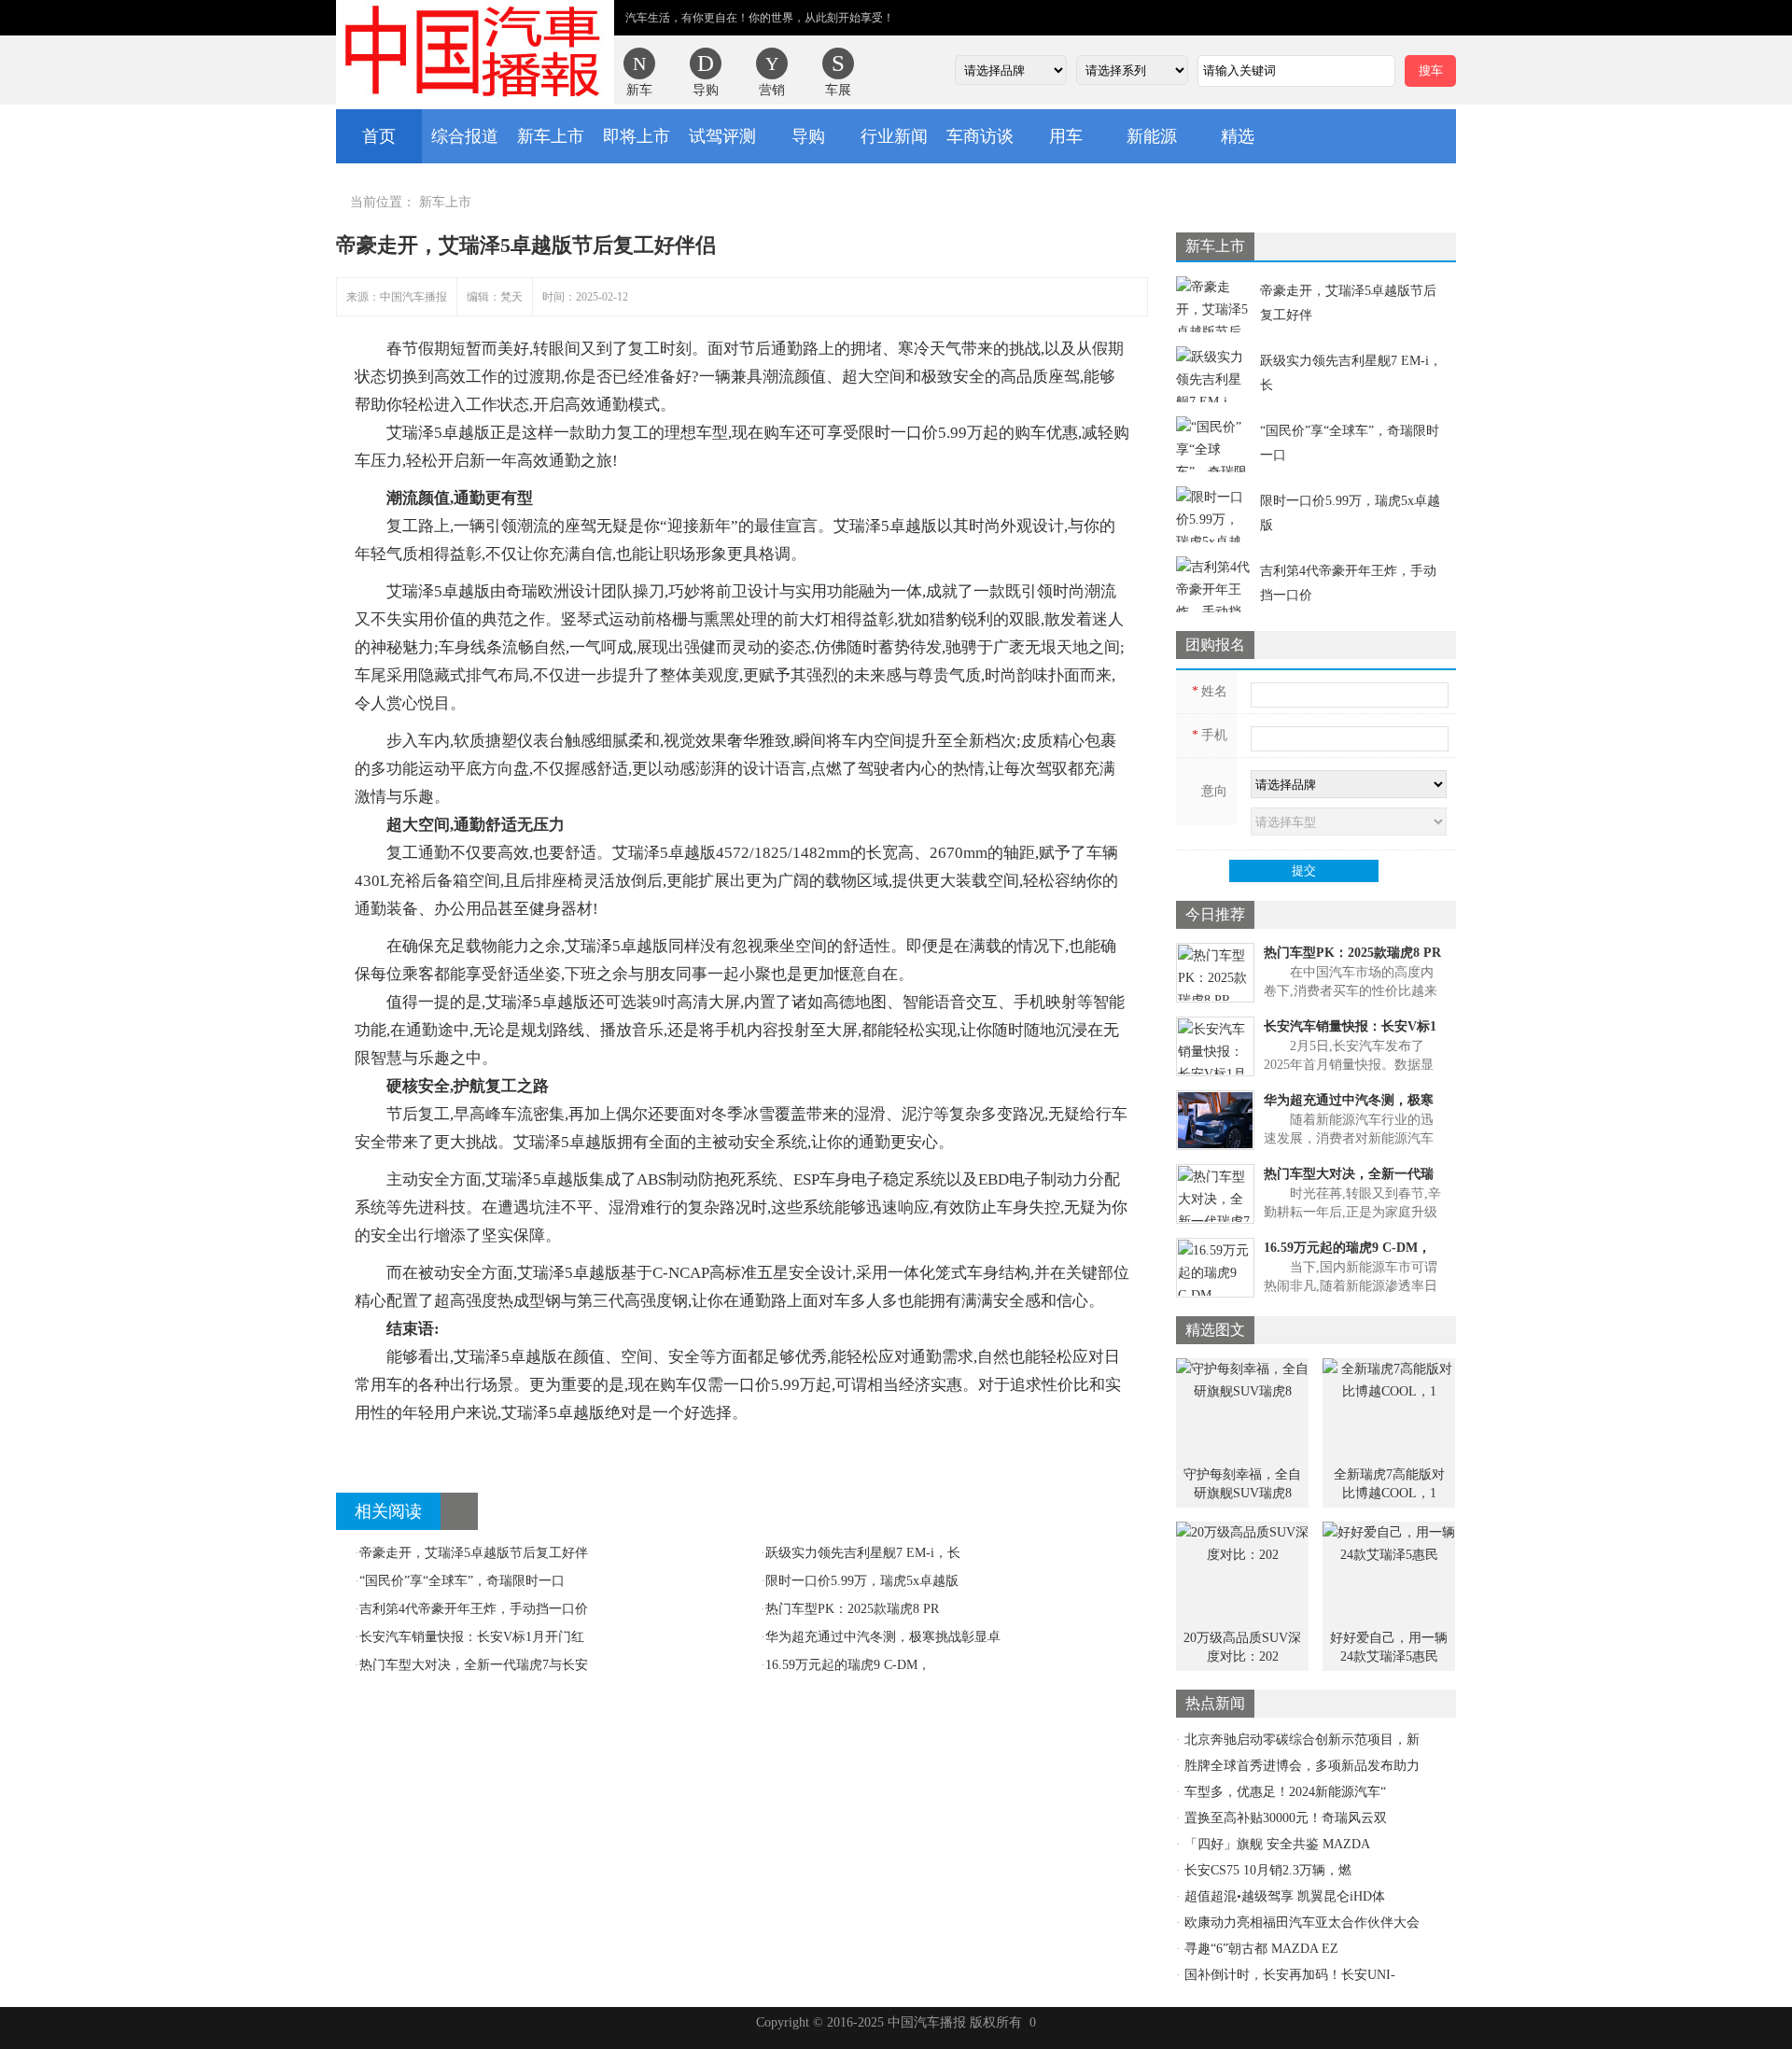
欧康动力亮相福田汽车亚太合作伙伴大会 (1302, 1923)
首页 (379, 136)
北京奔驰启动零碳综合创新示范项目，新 (1302, 1740)
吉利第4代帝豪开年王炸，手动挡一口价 (471, 1609)
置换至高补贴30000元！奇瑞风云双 (1286, 1818)
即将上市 (637, 136)
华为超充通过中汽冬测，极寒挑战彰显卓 (881, 1637)
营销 (772, 90)
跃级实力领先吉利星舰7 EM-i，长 (861, 1553)
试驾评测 (722, 136)
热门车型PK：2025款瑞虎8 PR (850, 1609)
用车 (1066, 136)
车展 (838, 90)
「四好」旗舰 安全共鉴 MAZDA (1277, 1844)
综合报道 (465, 136)
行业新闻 (894, 136)
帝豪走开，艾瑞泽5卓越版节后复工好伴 (471, 1553)
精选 (1238, 136)
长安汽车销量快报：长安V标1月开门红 (469, 1637)
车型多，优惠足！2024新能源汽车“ (1285, 1792)
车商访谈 (980, 136)
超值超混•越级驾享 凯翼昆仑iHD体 (1285, 1896)
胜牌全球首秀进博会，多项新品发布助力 (1302, 1766)
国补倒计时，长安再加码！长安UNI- (1290, 1975)
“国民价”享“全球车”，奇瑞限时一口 (460, 1581)
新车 (639, 90)
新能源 (1152, 136)
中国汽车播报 (475, 52)
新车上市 (551, 136)
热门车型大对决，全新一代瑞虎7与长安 (471, 1665)
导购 (706, 90)
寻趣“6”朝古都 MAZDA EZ (1261, 1949)
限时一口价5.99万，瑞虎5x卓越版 (860, 1581)
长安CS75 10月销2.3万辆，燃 (1268, 1870)
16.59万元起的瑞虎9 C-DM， (846, 1665)
